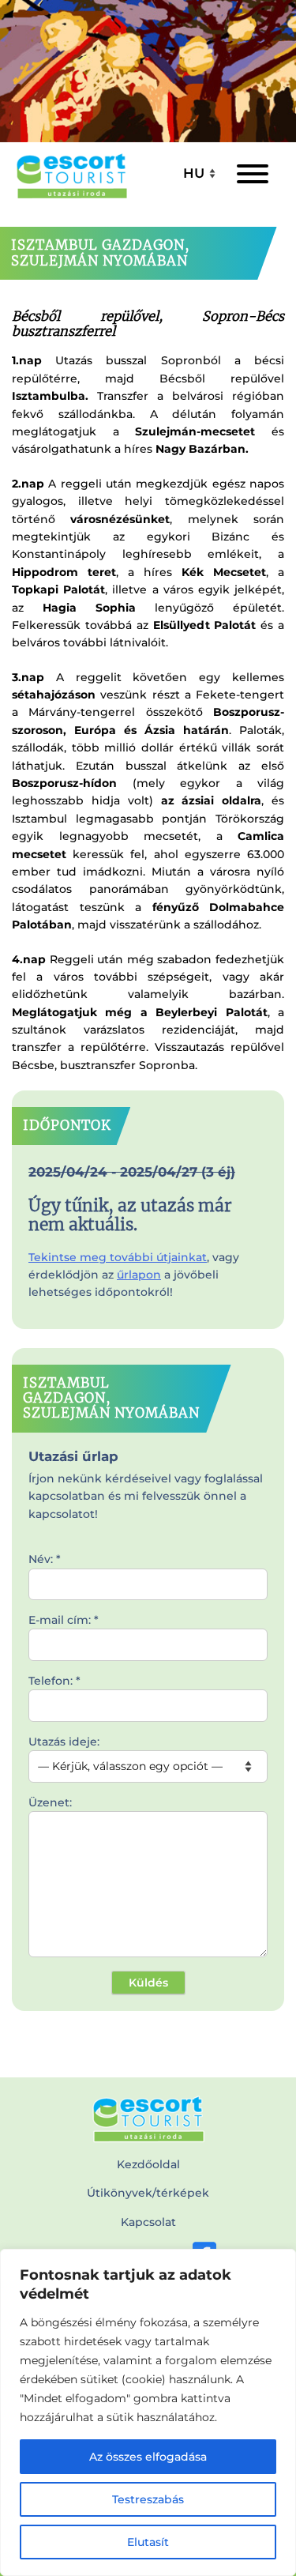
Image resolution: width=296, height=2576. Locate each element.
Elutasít (148, 2542)
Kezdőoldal (148, 2164)
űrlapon (139, 1275)
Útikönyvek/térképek (148, 2193)
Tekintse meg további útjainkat (118, 1257)
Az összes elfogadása (148, 2457)
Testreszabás (148, 2499)
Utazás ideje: (64, 1742)
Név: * (45, 1559)
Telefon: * (54, 1681)
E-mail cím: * (64, 1620)
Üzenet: (50, 1802)
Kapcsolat (148, 2222)
